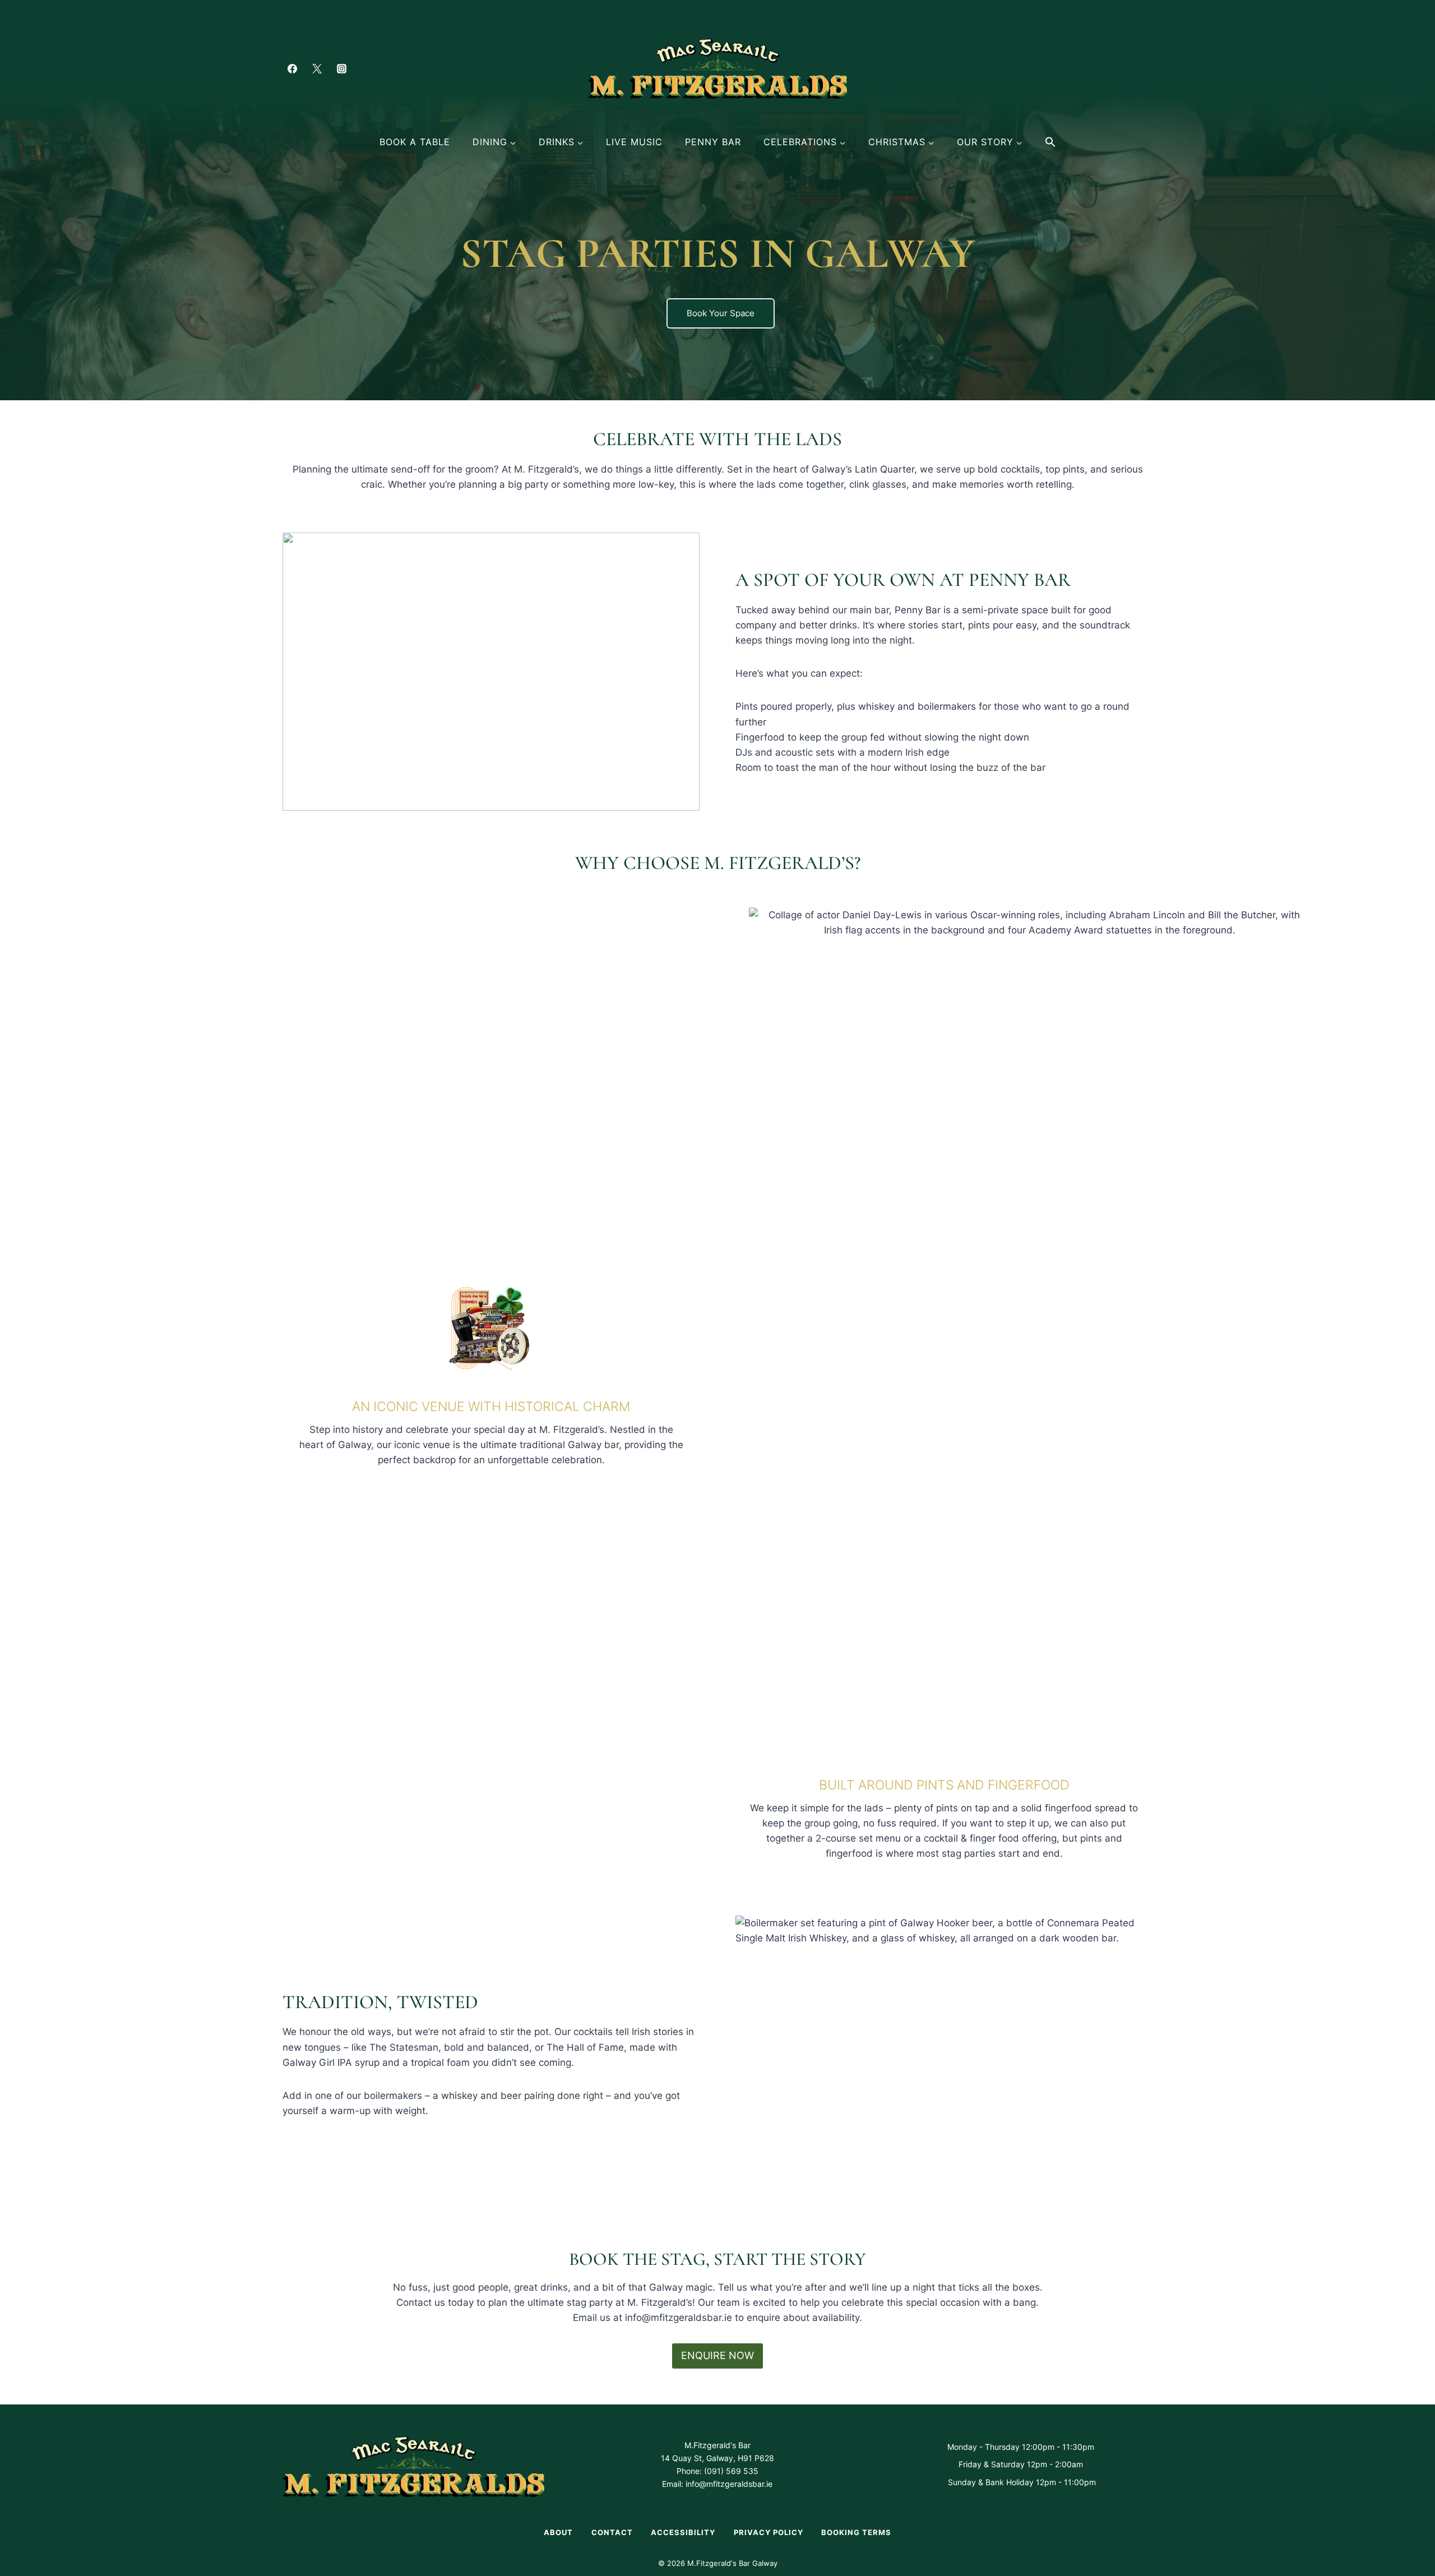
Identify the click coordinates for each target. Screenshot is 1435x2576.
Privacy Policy (769, 2532)
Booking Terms (856, 2532)
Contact (612, 2532)
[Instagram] (341, 68)
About (558, 2532)
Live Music (634, 142)
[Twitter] (317, 68)
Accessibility (683, 2532)
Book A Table (415, 142)
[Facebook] (292, 68)
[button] (1050, 142)
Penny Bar (713, 142)
